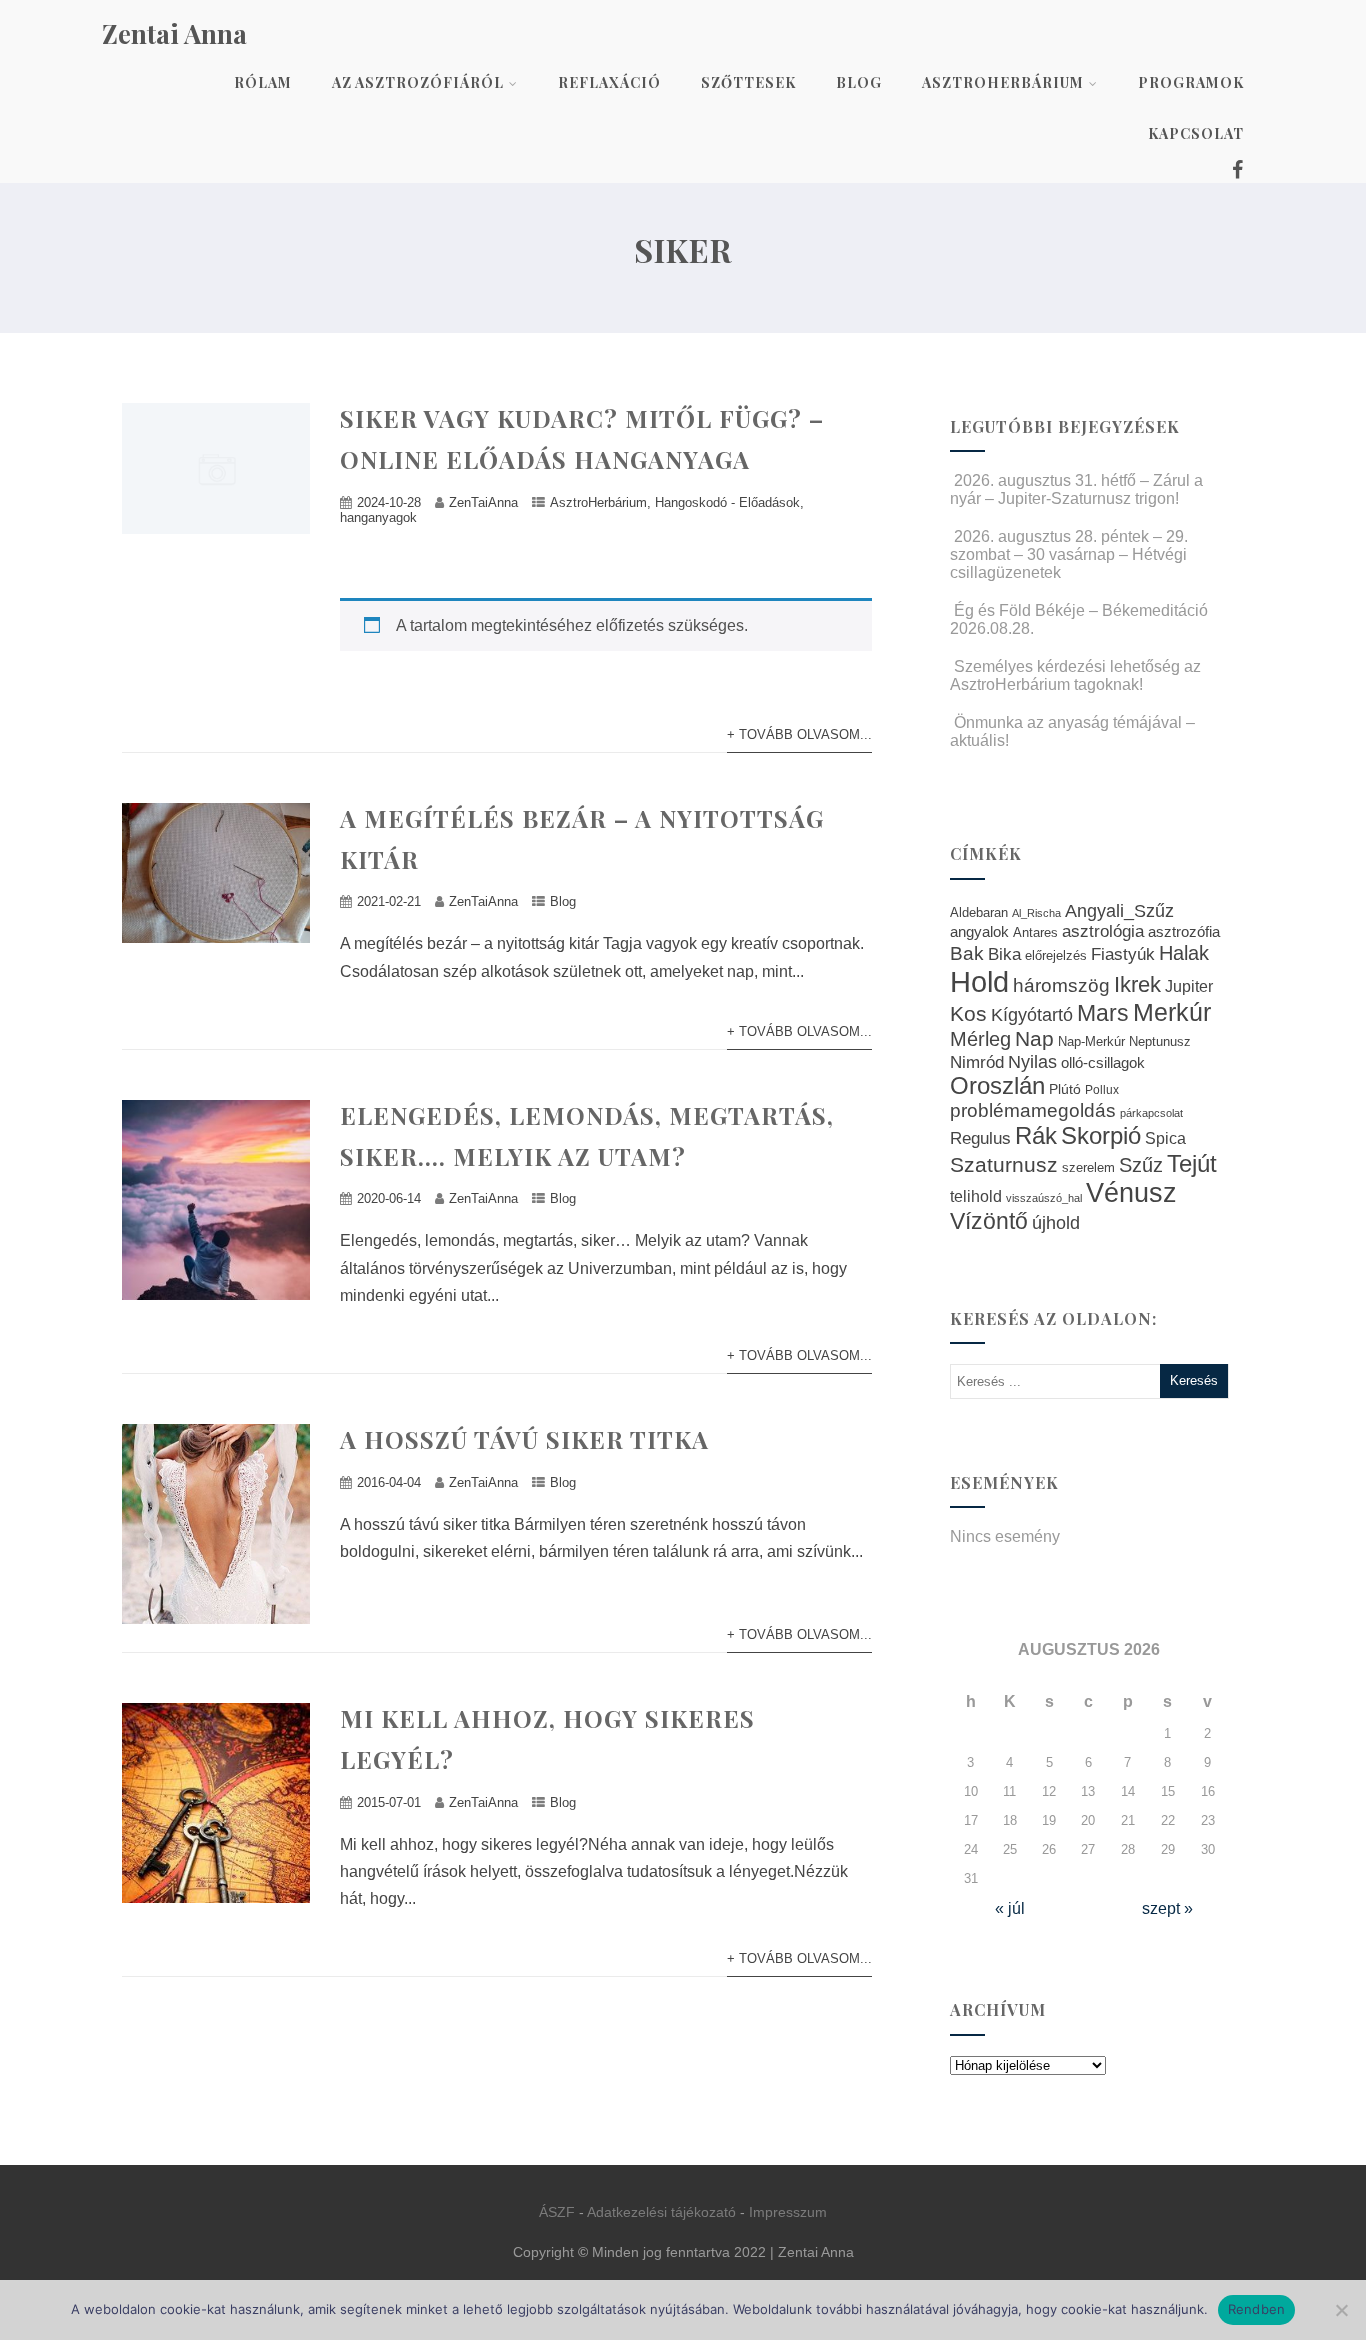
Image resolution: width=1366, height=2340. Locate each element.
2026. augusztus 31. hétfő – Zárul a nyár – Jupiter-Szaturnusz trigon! (1076, 489)
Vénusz (1131, 1193)
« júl (1010, 1908)
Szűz (1141, 1165)
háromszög (1061, 985)
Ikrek (1137, 984)
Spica (1165, 1138)
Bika (1004, 954)
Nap (1034, 1038)
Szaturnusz (1004, 1164)
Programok (1191, 82)
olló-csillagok (1103, 1062)
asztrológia (1103, 931)
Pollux (1102, 1089)
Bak (967, 953)
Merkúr (1172, 1012)
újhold (1056, 1223)
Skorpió (1101, 1135)
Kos (968, 1013)
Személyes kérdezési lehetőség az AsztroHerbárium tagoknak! (1075, 675)
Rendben (1257, 2309)
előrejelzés (1056, 955)
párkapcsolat (1151, 1113)
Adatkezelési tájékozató (661, 2212)
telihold (976, 1196)
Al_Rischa (1036, 913)
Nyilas (1032, 1061)
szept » (1167, 1908)
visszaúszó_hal (1044, 1198)
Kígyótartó (1032, 1015)
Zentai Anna (174, 33)
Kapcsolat (1196, 133)
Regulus (980, 1138)
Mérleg (980, 1039)
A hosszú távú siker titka (524, 1439)
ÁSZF (557, 2212)
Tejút (1192, 1163)
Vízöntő (989, 1221)
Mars (1103, 1013)
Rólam (263, 82)
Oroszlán (997, 1086)
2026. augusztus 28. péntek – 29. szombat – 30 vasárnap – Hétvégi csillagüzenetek (1069, 554)
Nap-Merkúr (1091, 1042)
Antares (1035, 932)
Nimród (977, 1062)
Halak (1184, 953)
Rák (1036, 1135)
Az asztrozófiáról (418, 82)
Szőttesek (748, 82)
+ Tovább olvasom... (799, 734)
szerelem (1088, 1168)
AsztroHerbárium (1003, 82)
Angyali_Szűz (1119, 910)
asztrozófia (1184, 932)
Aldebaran (979, 913)
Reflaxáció (609, 82)
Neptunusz (1160, 1042)
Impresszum (788, 2212)
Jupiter (1189, 986)
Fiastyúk (1123, 954)
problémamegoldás (1033, 1110)
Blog (859, 82)
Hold (979, 981)
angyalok (979, 931)
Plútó (1065, 1089)
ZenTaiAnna (483, 502)
